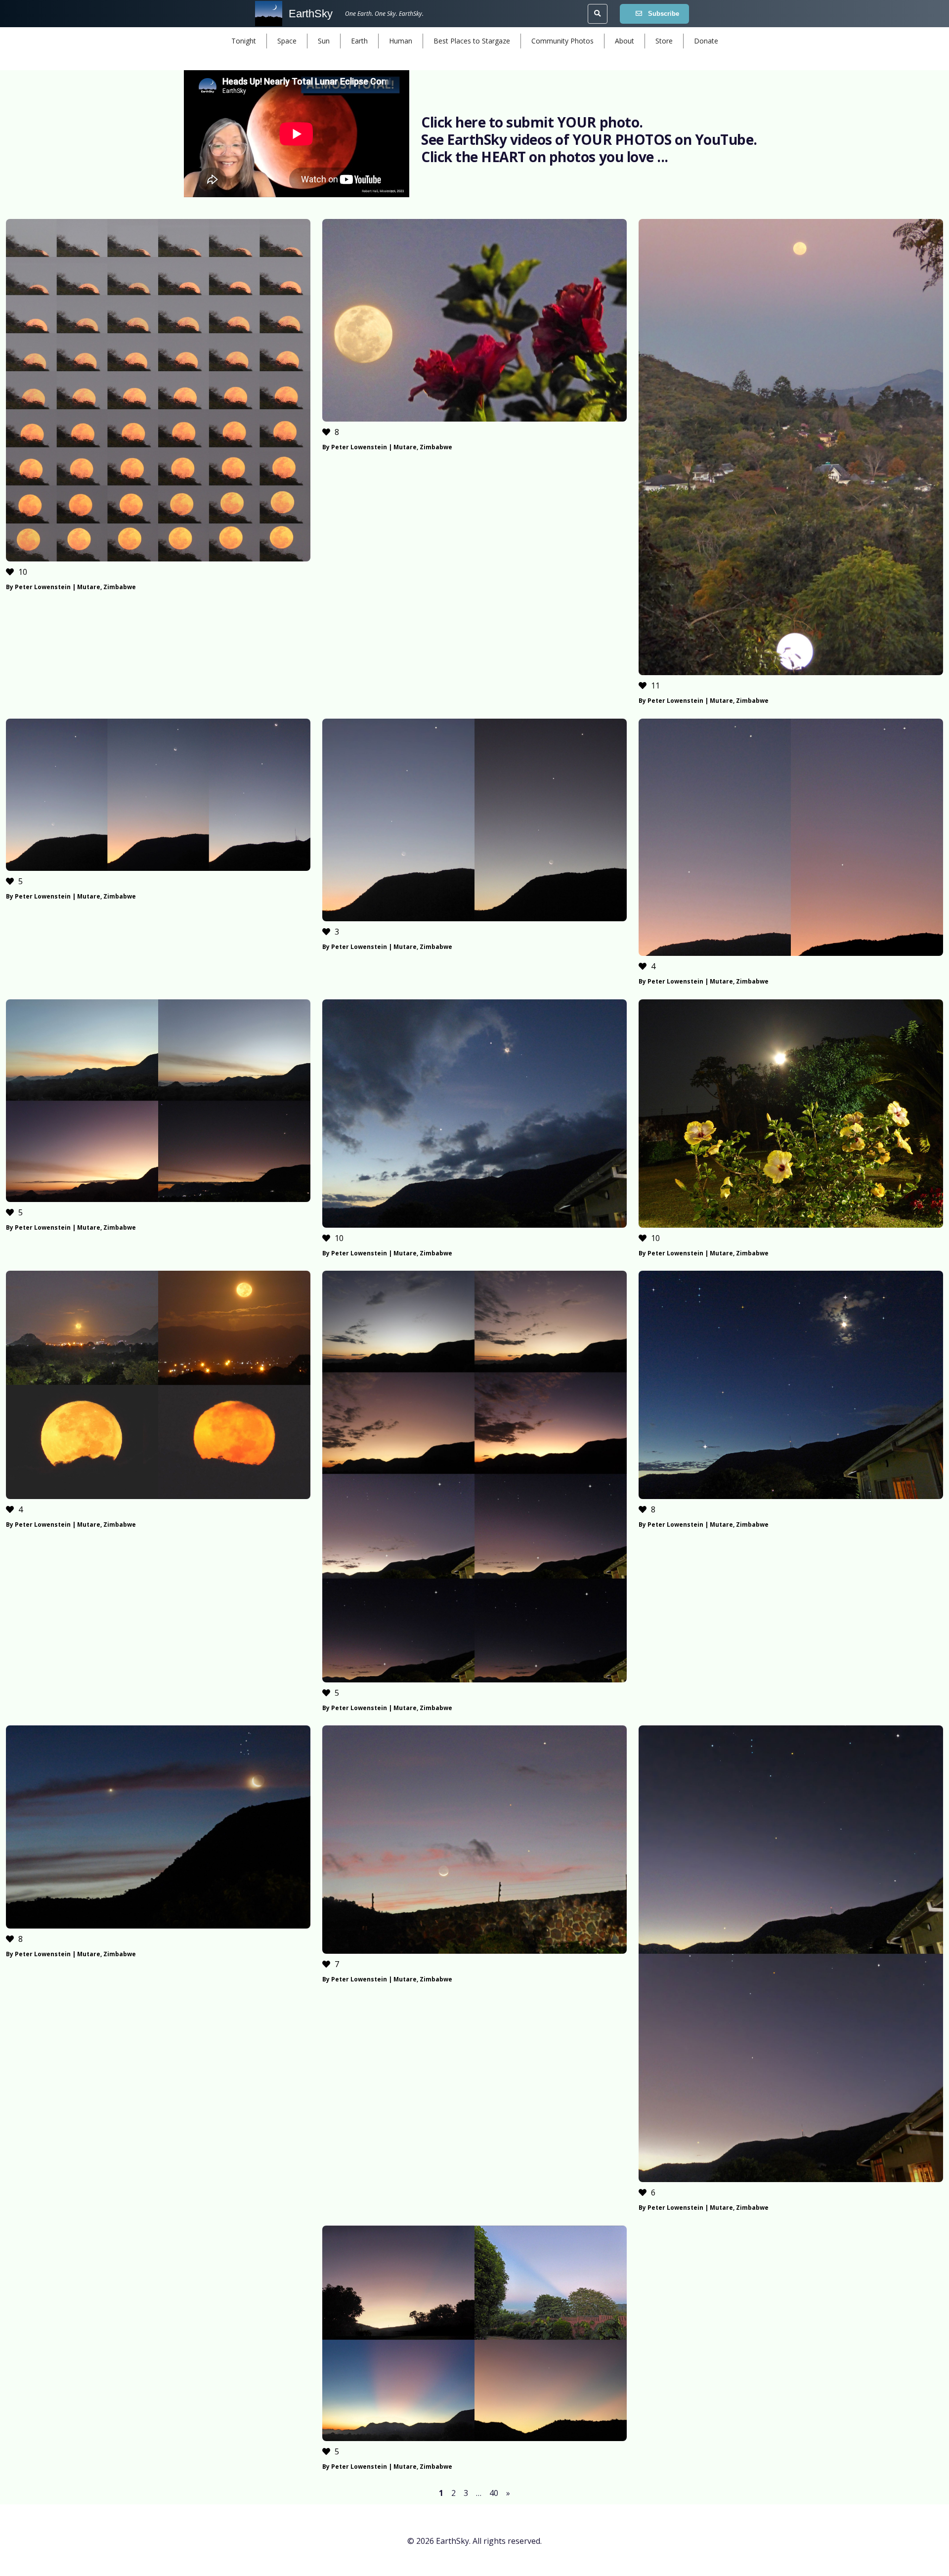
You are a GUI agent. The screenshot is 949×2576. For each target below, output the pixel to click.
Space (287, 41)
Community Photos (562, 41)
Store (664, 41)
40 (494, 2493)
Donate (706, 41)
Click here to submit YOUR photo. (532, 122)
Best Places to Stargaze (472, 41)
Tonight (244, 41)
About (625, 41)
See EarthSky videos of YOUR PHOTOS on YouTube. (589, 139)
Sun (324, 41)
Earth (359, 41)
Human (401, 41)
